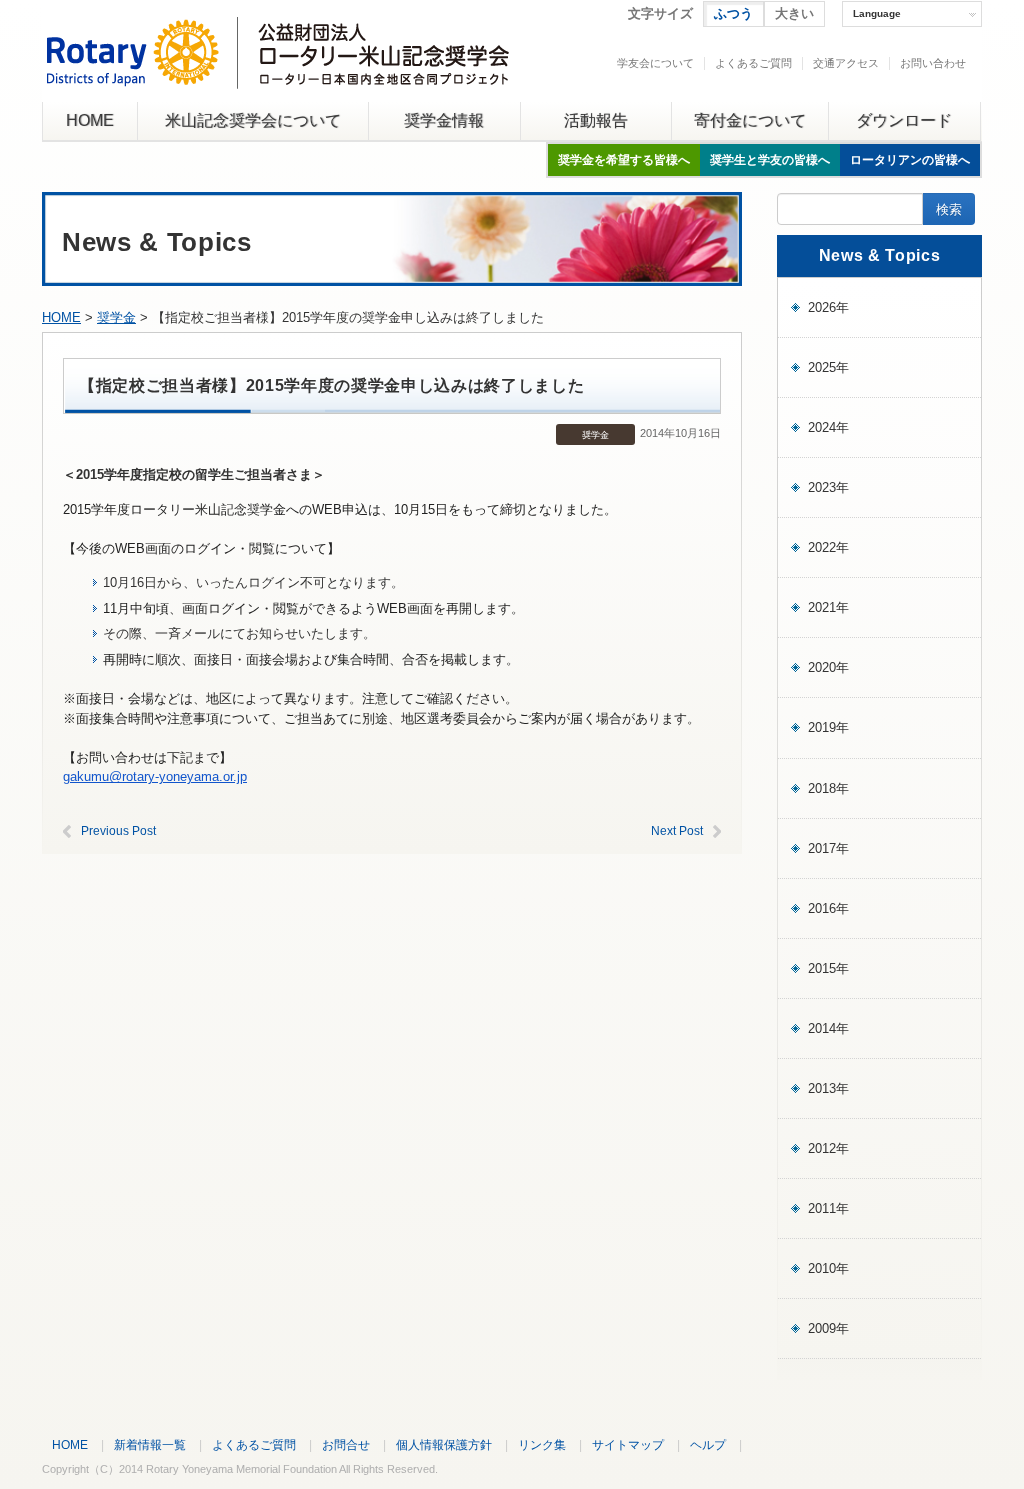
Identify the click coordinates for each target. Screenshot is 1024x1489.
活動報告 (596, 120)
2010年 (828, 1268)
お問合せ (346, 1444)
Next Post (677, 831)
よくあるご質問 (753, 63)
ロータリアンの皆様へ (910, 160)
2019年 (828, 727)
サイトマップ (628, 1444)
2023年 (828, 487)
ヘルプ (708, 1444)
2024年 (828, 427)
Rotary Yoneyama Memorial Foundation (241, 1469)
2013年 (828, 1088)
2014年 (828, 1028)
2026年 (828, 307)
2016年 (828, 908)
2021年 (828, 607)
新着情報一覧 (150, 1444)
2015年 (828, 968)
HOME (90, 120)
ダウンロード (904, 120)
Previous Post (118, 831)
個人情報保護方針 (444, 1444)
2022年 (828, 547)
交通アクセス (846, 63)
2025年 (828, 367)
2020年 (828, 667)
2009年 (828, 1328)
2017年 (828, 848)
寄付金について (750, 120)
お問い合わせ (933, 63)
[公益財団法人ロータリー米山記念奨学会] (277, 73)
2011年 (828, 1208)
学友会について (655, 63)
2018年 (828, 788)
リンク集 (542, 1444)
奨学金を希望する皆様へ (624, 160)
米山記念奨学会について (253, 120)
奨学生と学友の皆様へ (770, 160)
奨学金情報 (444, 120)
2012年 (828, 1148)
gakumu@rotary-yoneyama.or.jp (155, 776)
